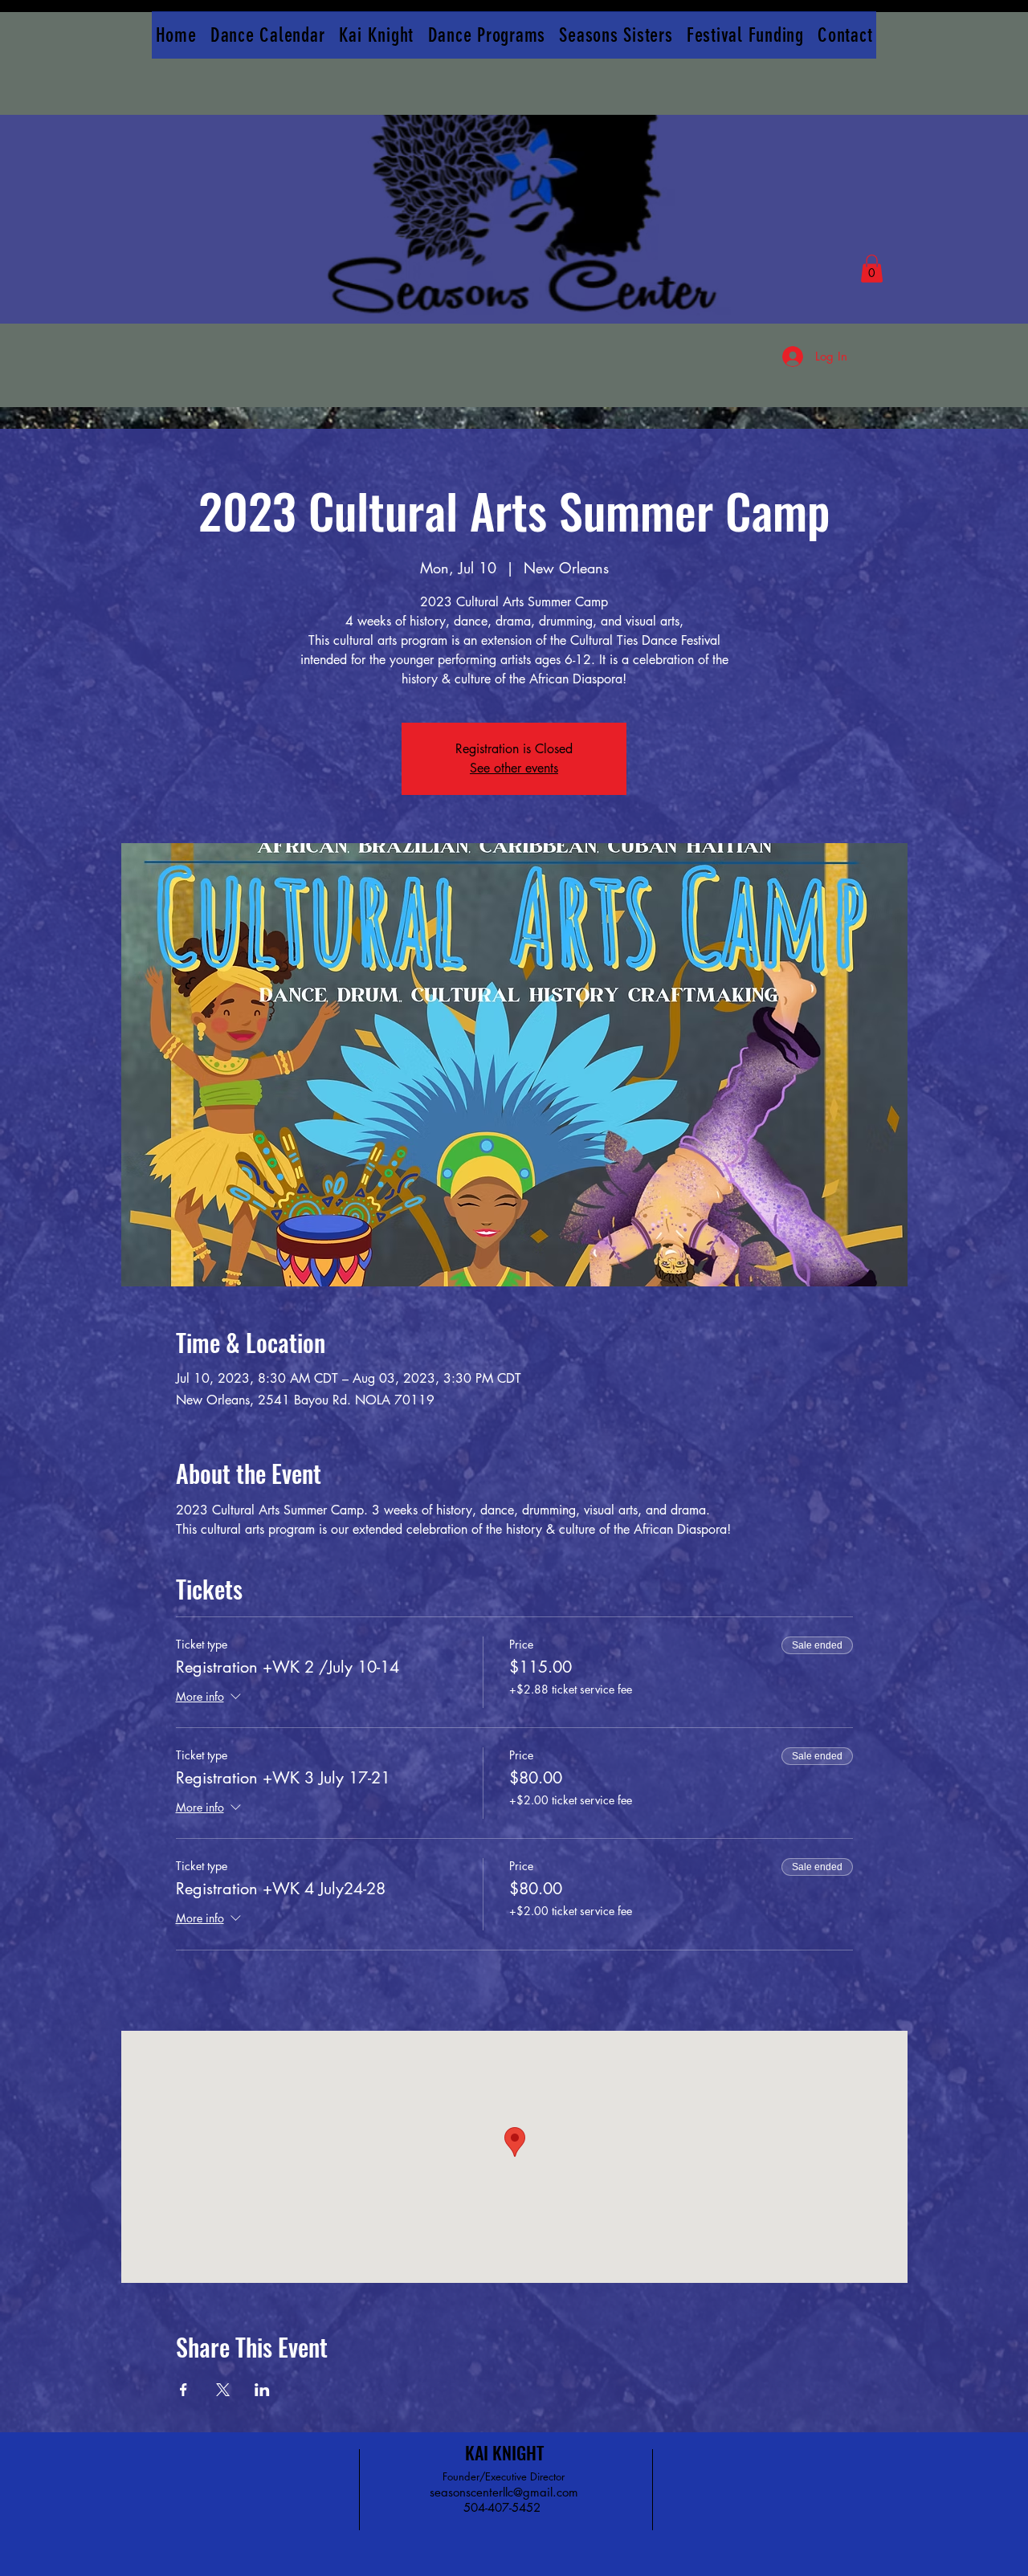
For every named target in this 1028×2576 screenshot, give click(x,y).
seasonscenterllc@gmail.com (504, 2492)
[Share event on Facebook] (184, 2390)
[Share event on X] (223, 2390)
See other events (514, 768)
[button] (872, 269)
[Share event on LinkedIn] (262, 2390)
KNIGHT (518, 2452)
